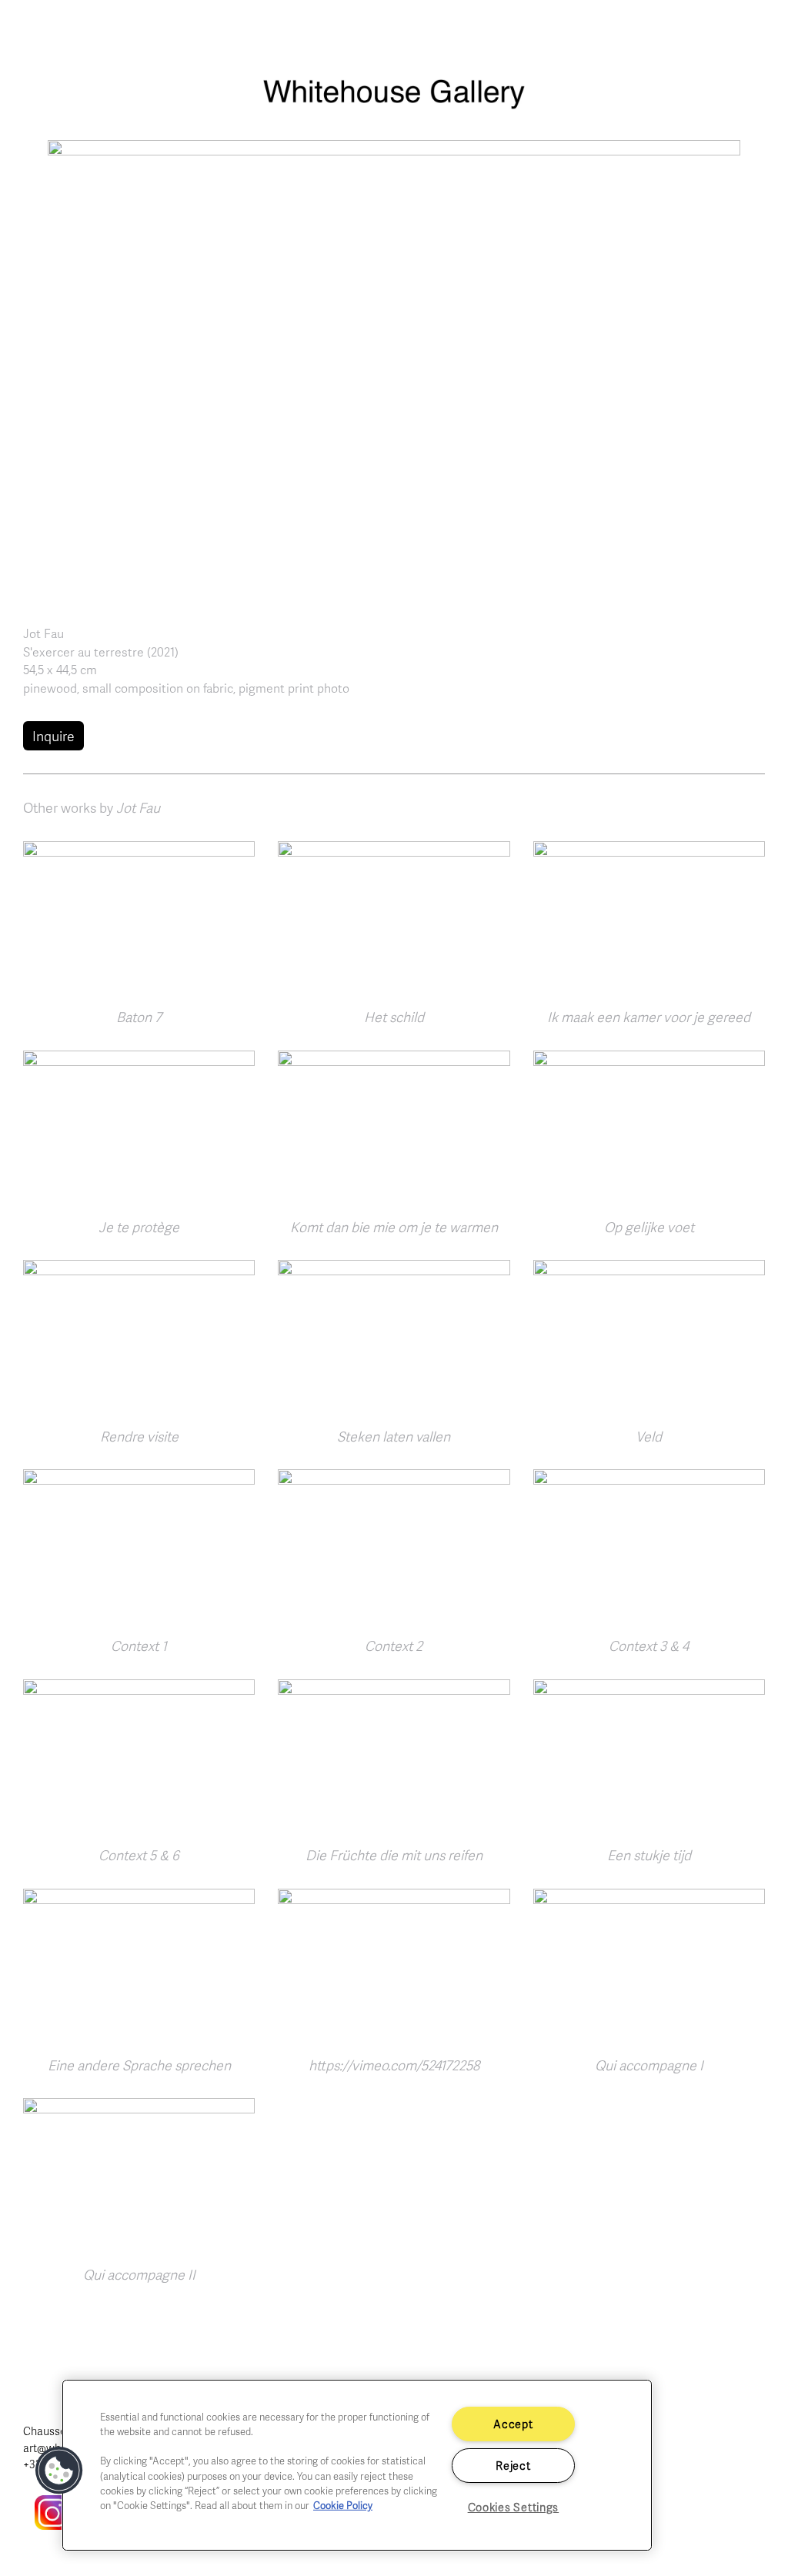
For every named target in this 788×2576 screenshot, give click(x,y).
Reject (513, 2465)
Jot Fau (43, 633)
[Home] (394, 102)
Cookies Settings (514, 2507)
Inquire (53, 736)
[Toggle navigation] (757, 32)
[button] (394, 369)
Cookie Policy (343, 2505)
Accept (513, 2424)
